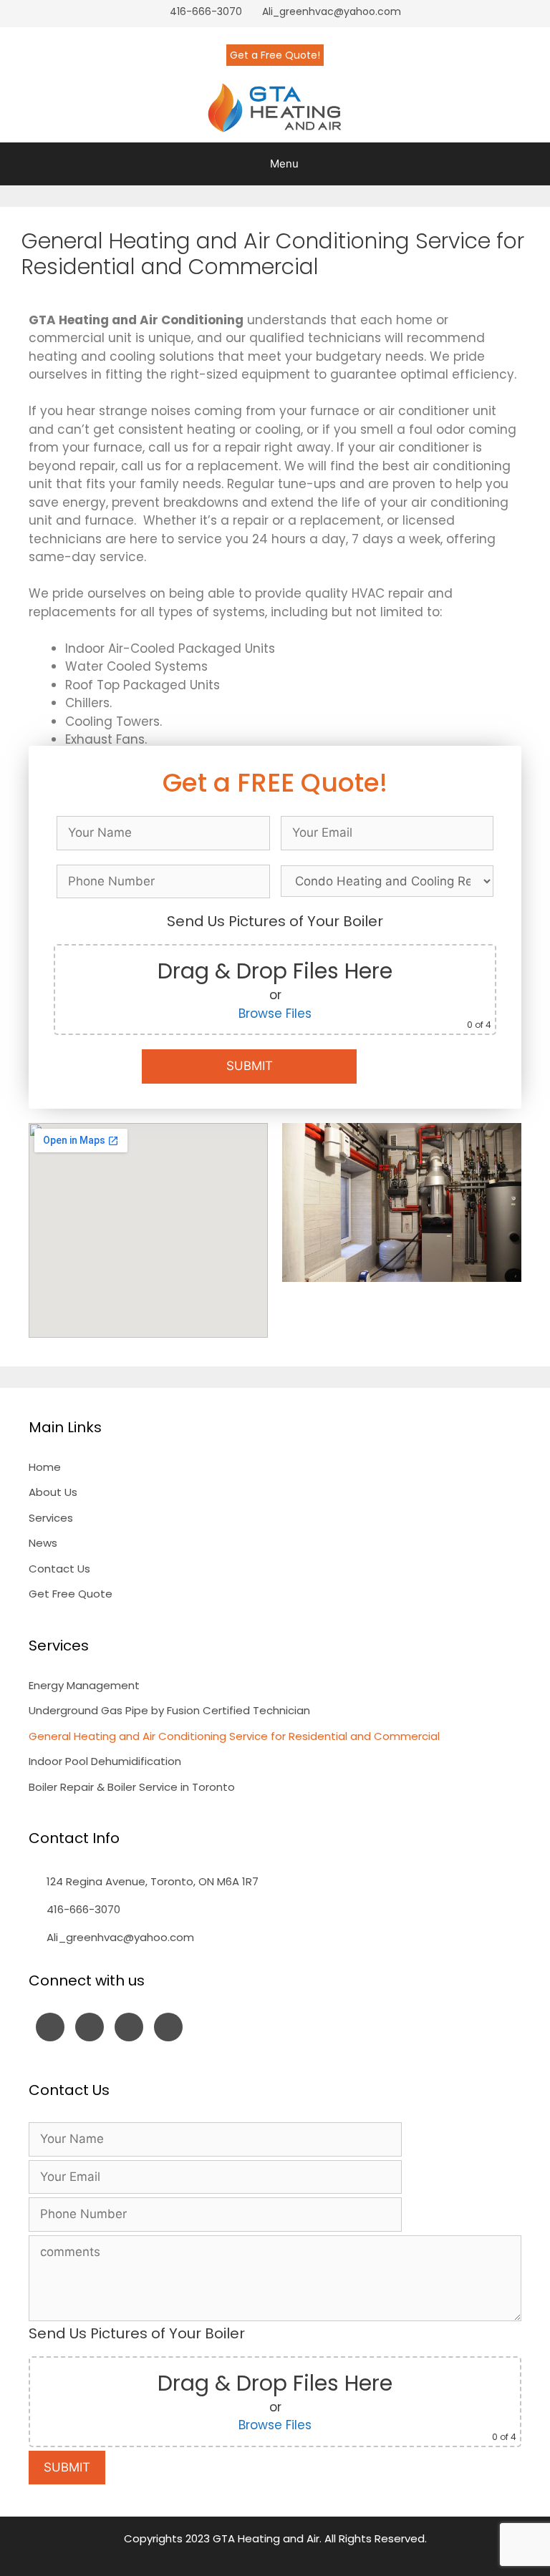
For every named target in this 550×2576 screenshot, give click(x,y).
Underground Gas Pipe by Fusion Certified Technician (169, 1710)
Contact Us (59, 1569)
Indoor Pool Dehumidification (105, 1761)
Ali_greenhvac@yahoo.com (332, 11)
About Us (53, 1492)
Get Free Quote (71, 1594)
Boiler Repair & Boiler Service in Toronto (132, 1787)
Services (51, 1518)
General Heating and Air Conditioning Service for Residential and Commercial (234, 1736)
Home (45, 1467)
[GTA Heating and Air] (275, 108)
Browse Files (275, 1014)
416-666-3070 (206, 11)
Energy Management (84, 1685)
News (43, 1543)
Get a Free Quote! (275, 55)
